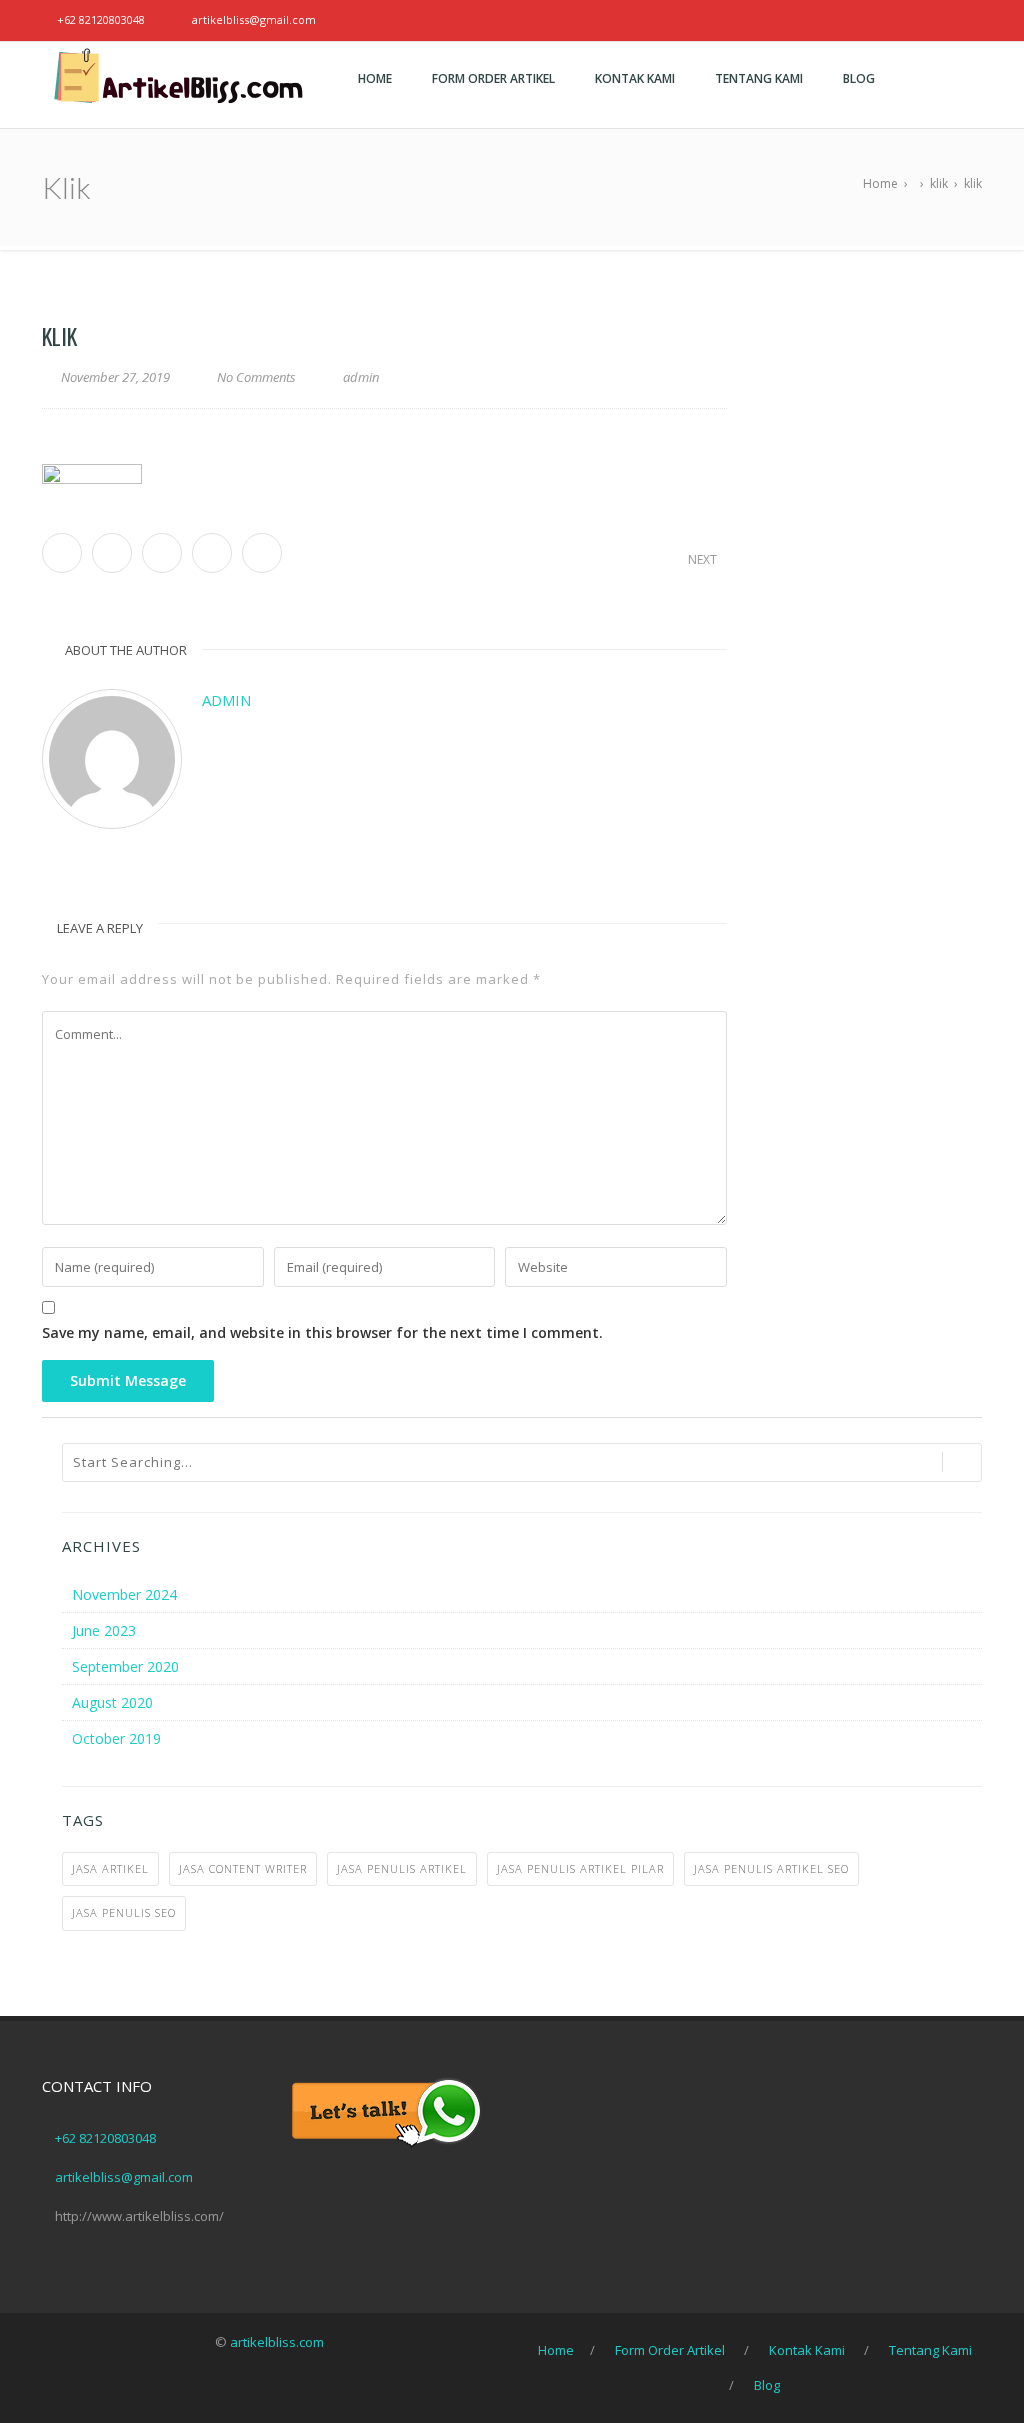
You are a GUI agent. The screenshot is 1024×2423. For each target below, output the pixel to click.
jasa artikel (110, 1868)
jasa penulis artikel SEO (771, 1868)
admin (226, 700)
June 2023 (104, 1630)
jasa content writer (243, 1868)
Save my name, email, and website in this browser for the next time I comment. (322, 1332)
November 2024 (124, 1594)
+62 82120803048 (101, 19)
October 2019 (116, 1738)
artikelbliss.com (277, 2342)
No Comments (256, 377)
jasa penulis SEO (124, 1912)
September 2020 (125, 1666)
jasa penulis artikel (402, 1868)
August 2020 (112, 1702)
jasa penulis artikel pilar (580, 1868)
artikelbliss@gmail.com (254, 19)
